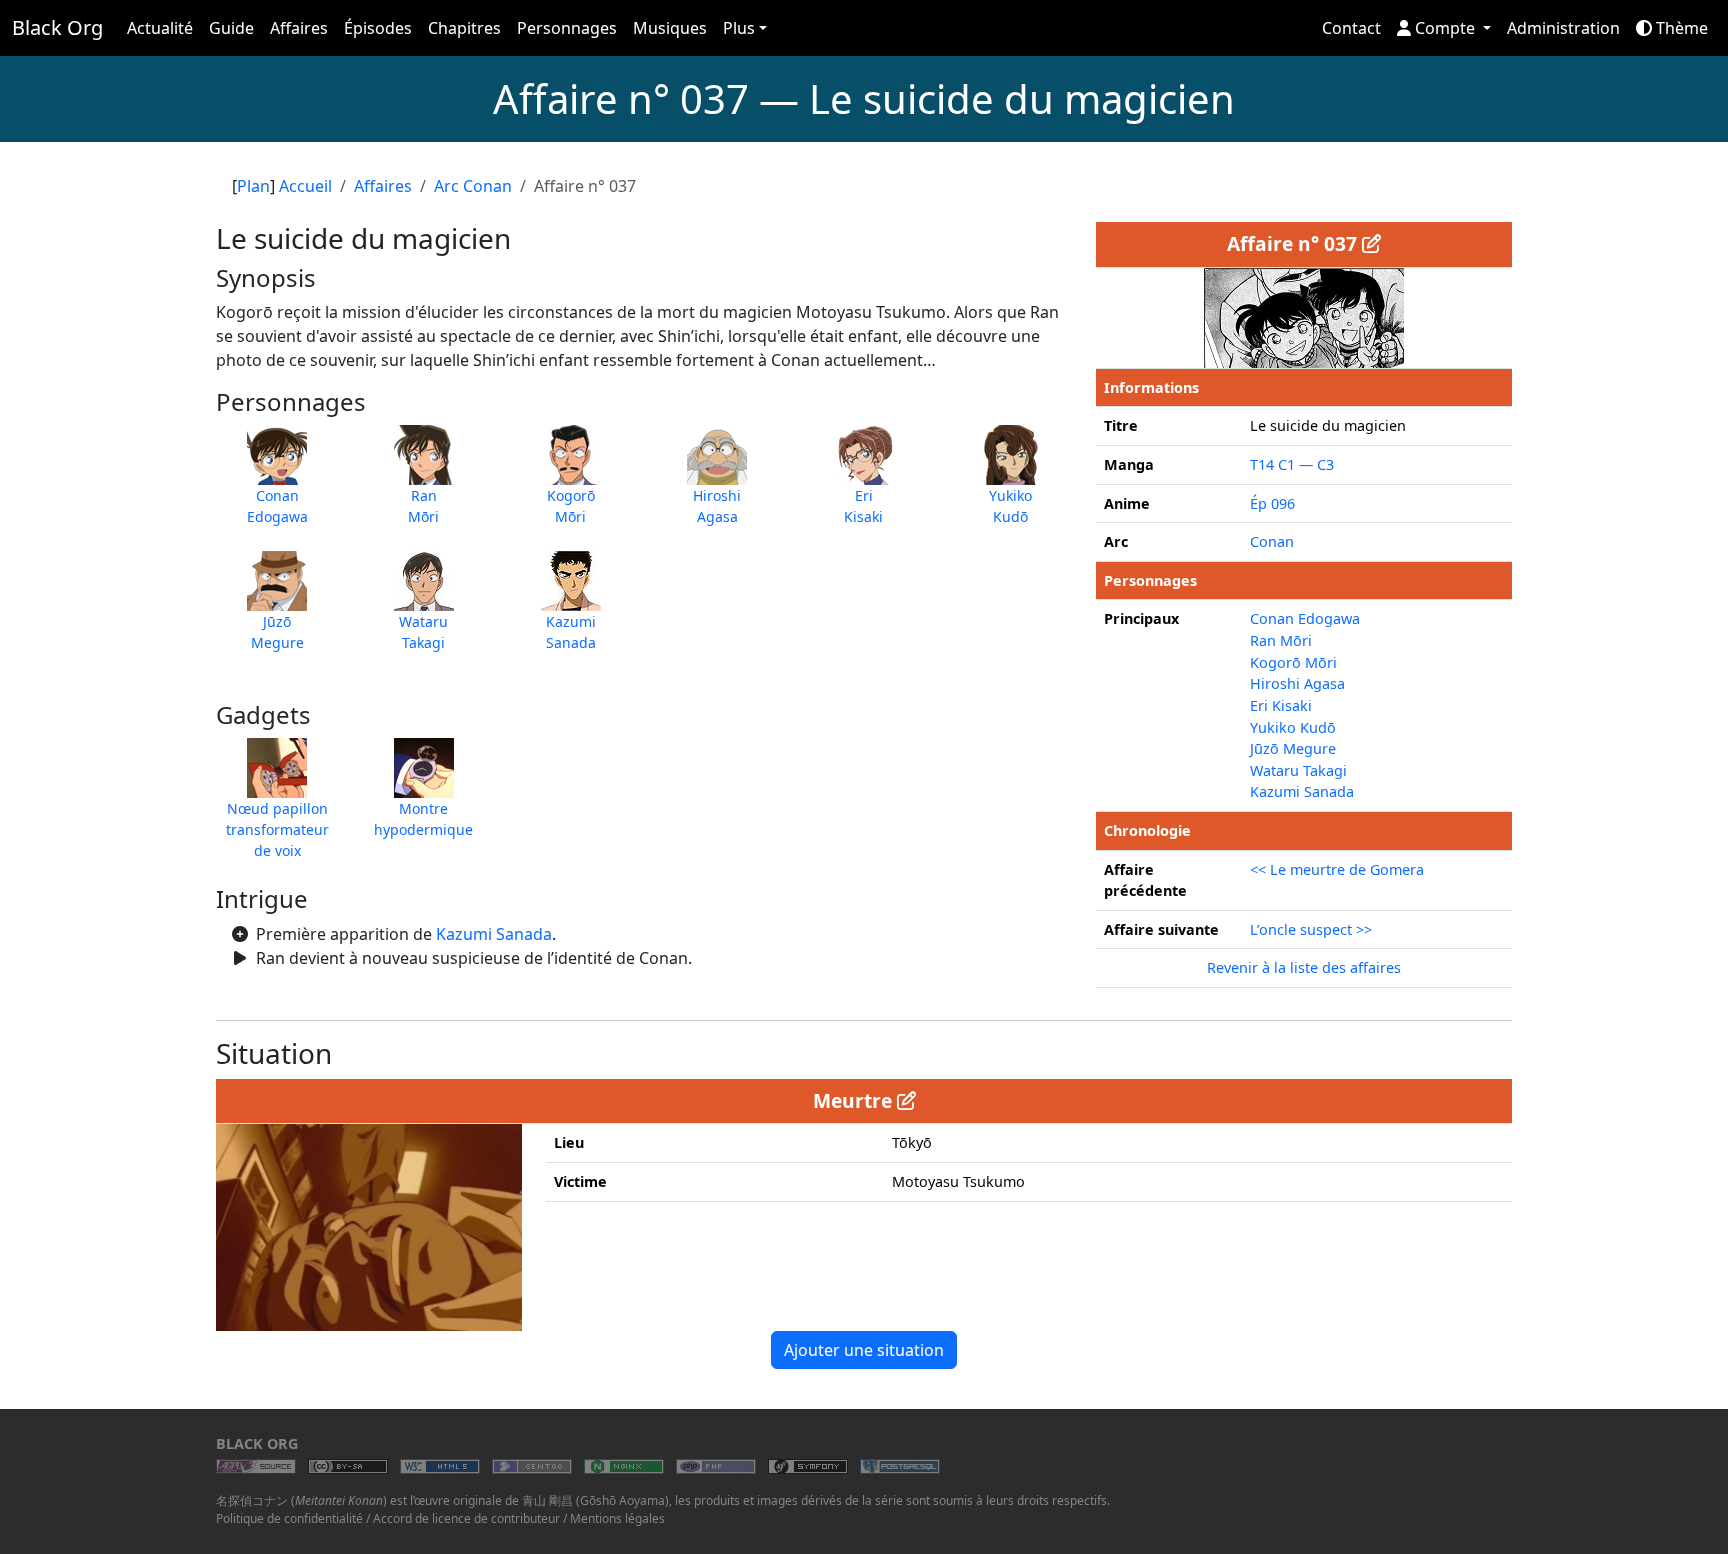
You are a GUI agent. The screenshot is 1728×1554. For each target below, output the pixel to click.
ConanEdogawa (277, 506)
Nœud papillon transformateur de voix (277, 829)
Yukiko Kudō (1293, 727)
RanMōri (423, 506)
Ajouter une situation (864, 1350)
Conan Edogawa (1305, 618)
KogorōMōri (571, 506)
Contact (1351, 28)
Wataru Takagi (1298, 770)
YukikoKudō (1010, 506)
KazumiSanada (571, 632)
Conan (1272, 541)
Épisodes (378, 28)
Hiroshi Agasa (1297, 683)
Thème (1680, 28)
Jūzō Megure (1293, 748)
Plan (253, 186)
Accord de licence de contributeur (466, 1518)
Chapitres (464, 28)
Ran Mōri (1281, 640)
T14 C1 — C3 (1292, 464)
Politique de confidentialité (289, 1518)
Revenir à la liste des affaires (1304, 967)
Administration (1563, 28)
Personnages (567, 28)
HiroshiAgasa (717, 506)
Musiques (670, 28)
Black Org (57, 27)
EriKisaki (863, 506)
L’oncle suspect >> (1311, 929)
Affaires (299, 28)
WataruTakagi (423, 632)
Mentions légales (617, 1518)
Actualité (160, 28)
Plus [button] (739, 28)
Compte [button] (1445, 28)
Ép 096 (1272, 503)
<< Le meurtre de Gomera (1337, 869)
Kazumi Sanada (494, 934)
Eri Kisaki (1281, 705)
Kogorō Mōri (1293, 662)
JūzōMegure (277, 632)
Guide (231, 28)
